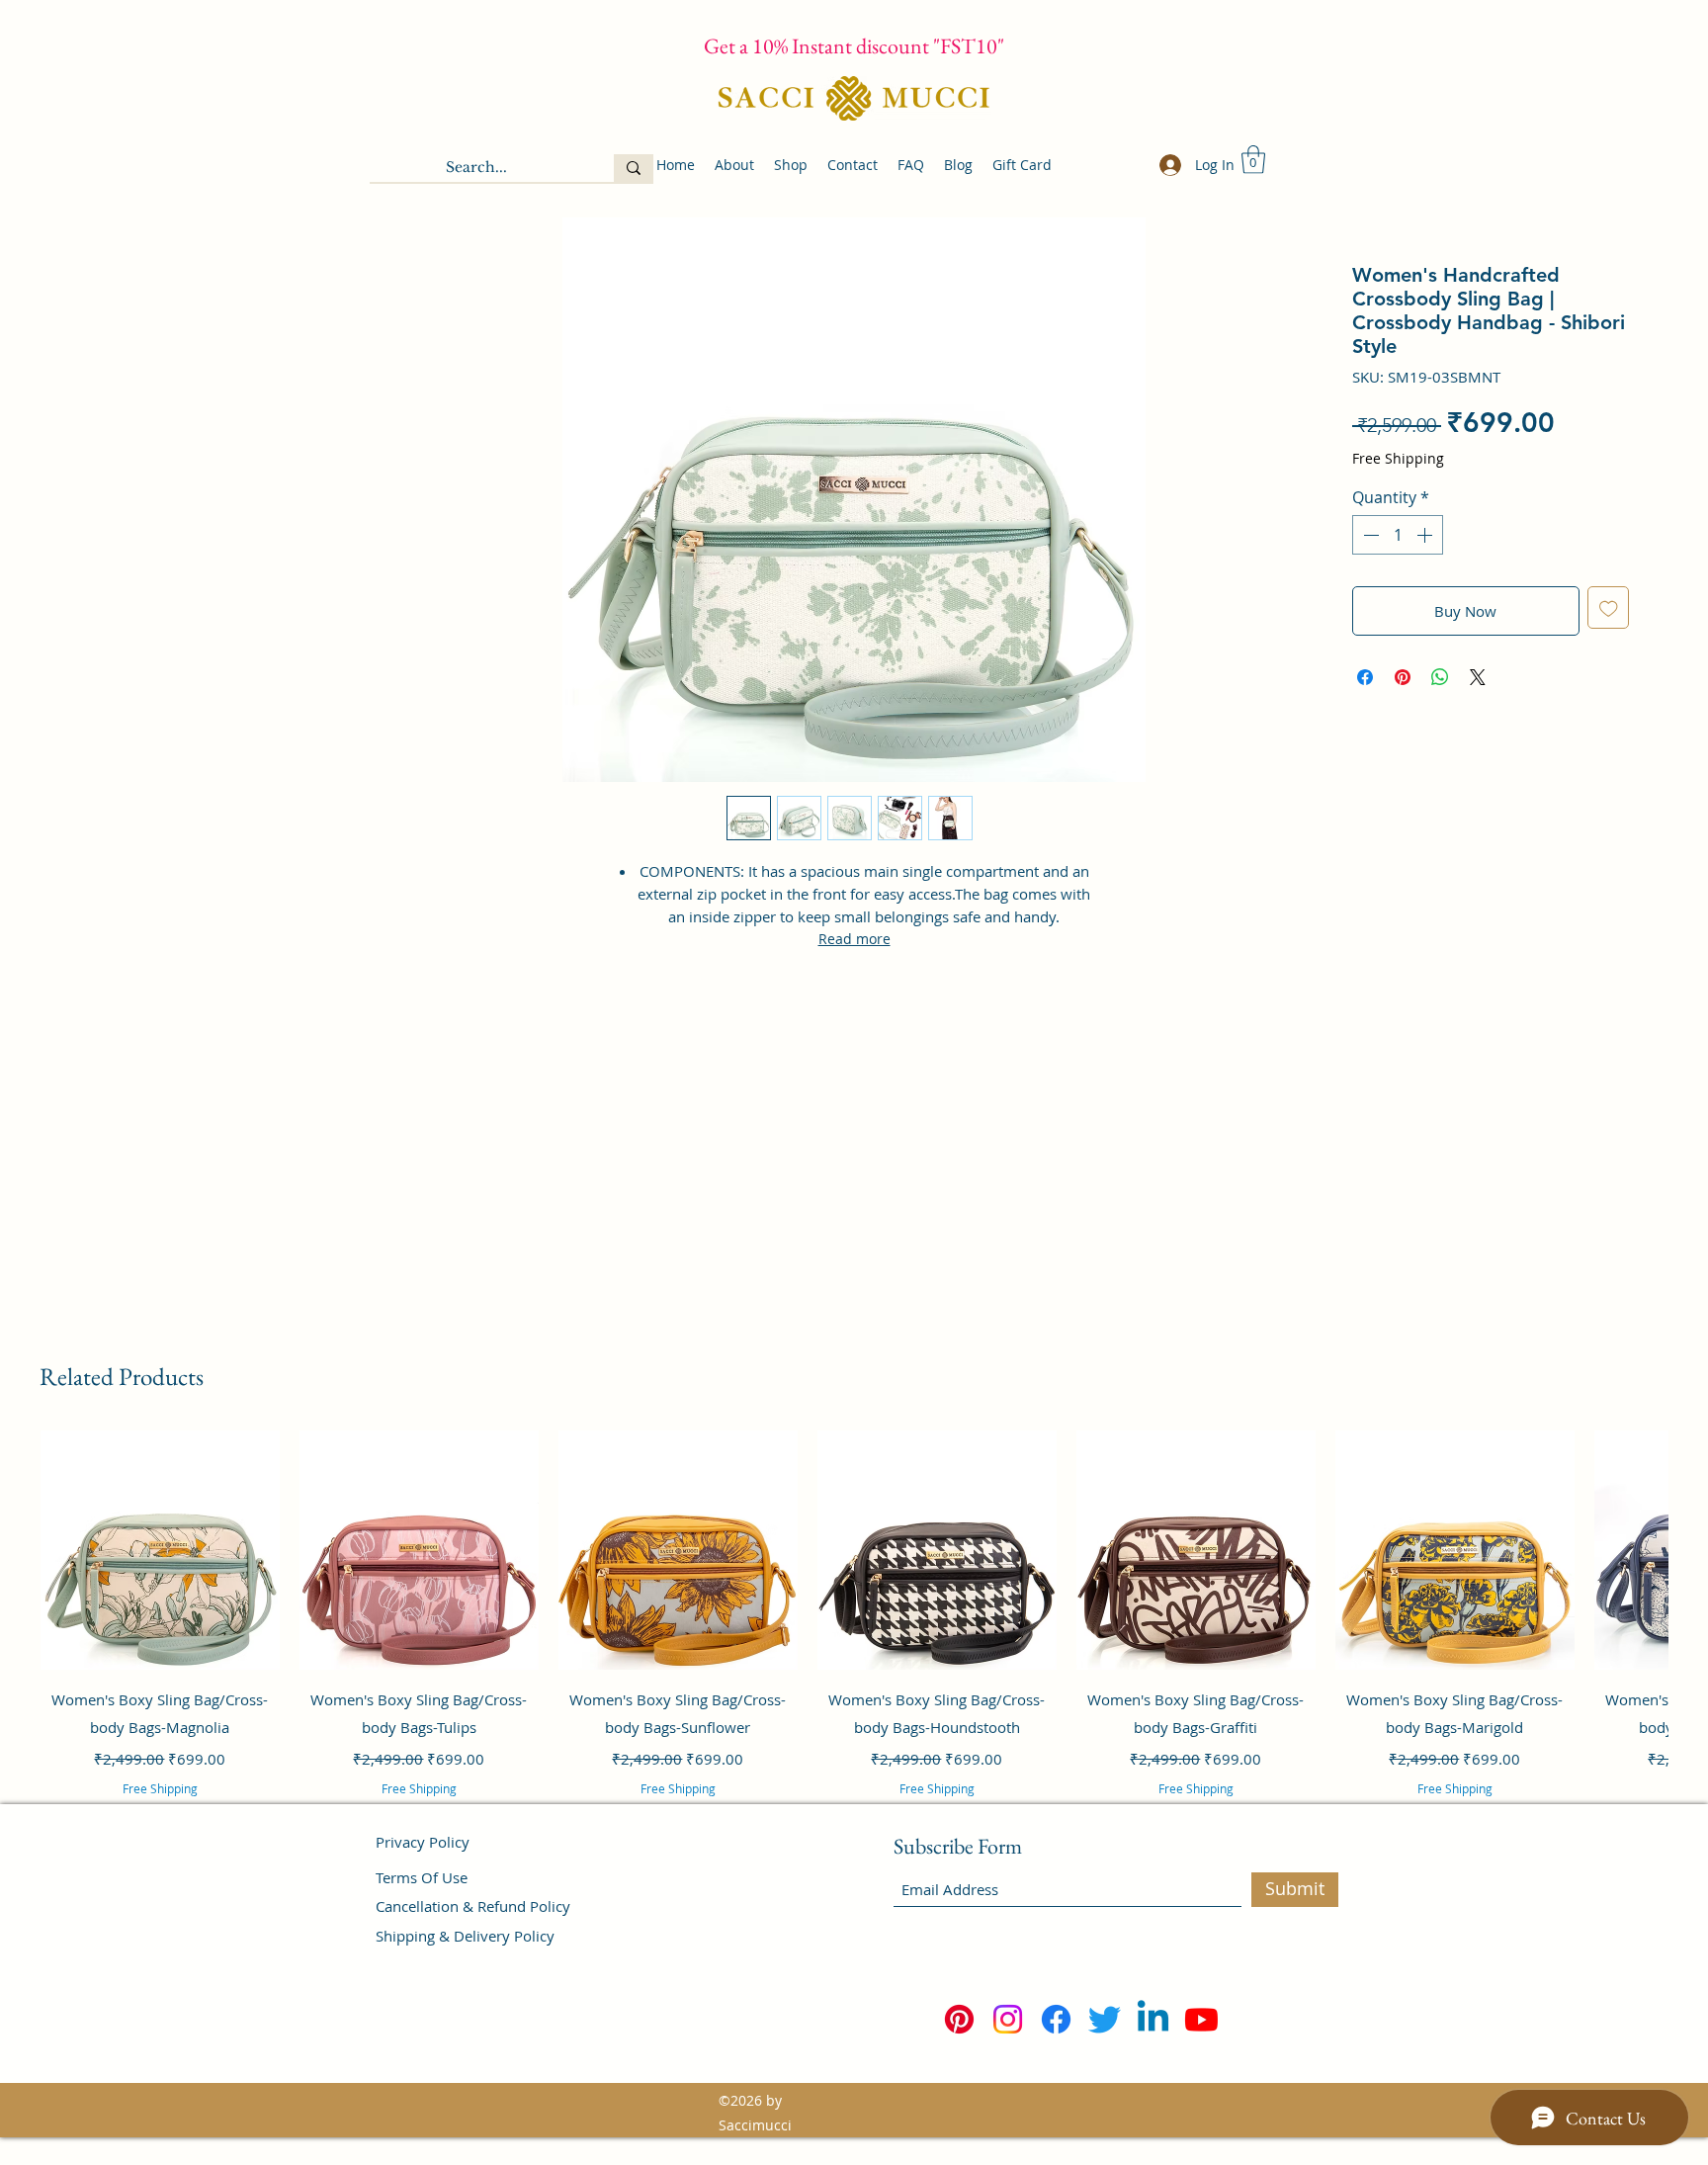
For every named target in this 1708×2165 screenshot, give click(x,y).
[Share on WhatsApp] (1440, 677)
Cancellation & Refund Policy (473, 1906)
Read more (854, 939)
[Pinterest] (959, 2019)
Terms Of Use (422, 1877)
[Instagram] (1008, 2019)
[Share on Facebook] (1365, 677)
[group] (854, 1640)
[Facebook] (1056, 2019)
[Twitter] (1105, 2019)
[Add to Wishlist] (1609, 607)
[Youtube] (1201, 2019)
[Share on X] (1478, 677)
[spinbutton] (1398, 535)
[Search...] (634, 168)
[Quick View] (160, 1550)
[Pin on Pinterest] (1403, 677)
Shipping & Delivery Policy (465, 1936)
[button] (1253, 160)
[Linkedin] (1153, 2019)
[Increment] (1426, 535)
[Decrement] (1369, 535)
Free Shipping (1398, 458)
